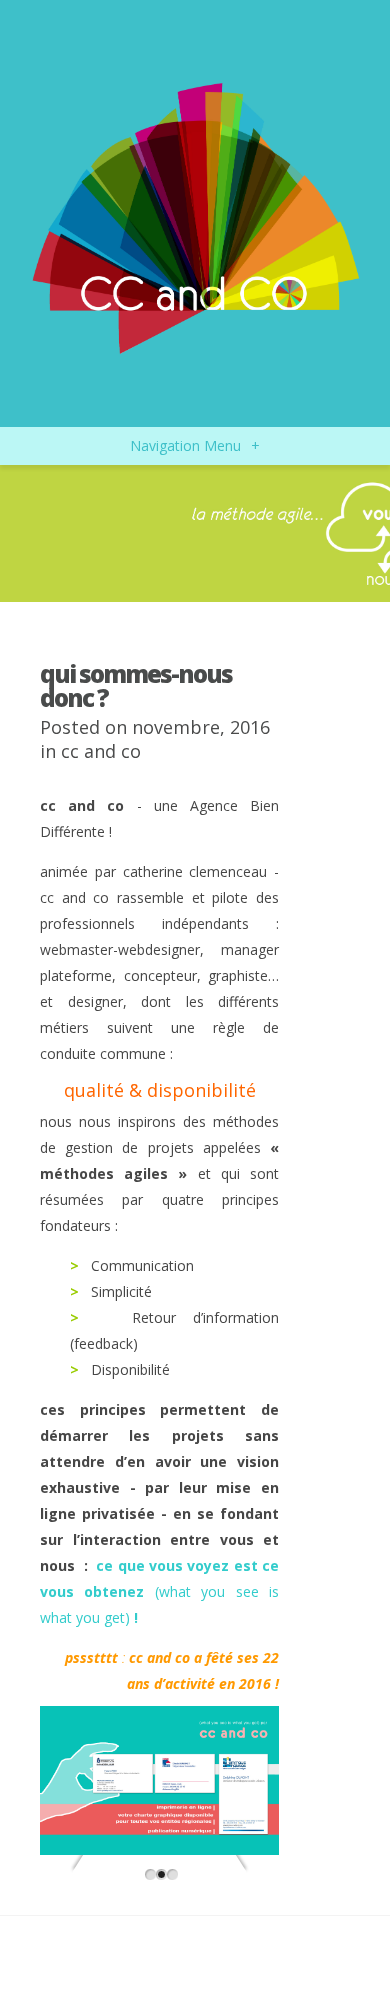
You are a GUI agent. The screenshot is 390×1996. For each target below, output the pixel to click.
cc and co (101, 751)
